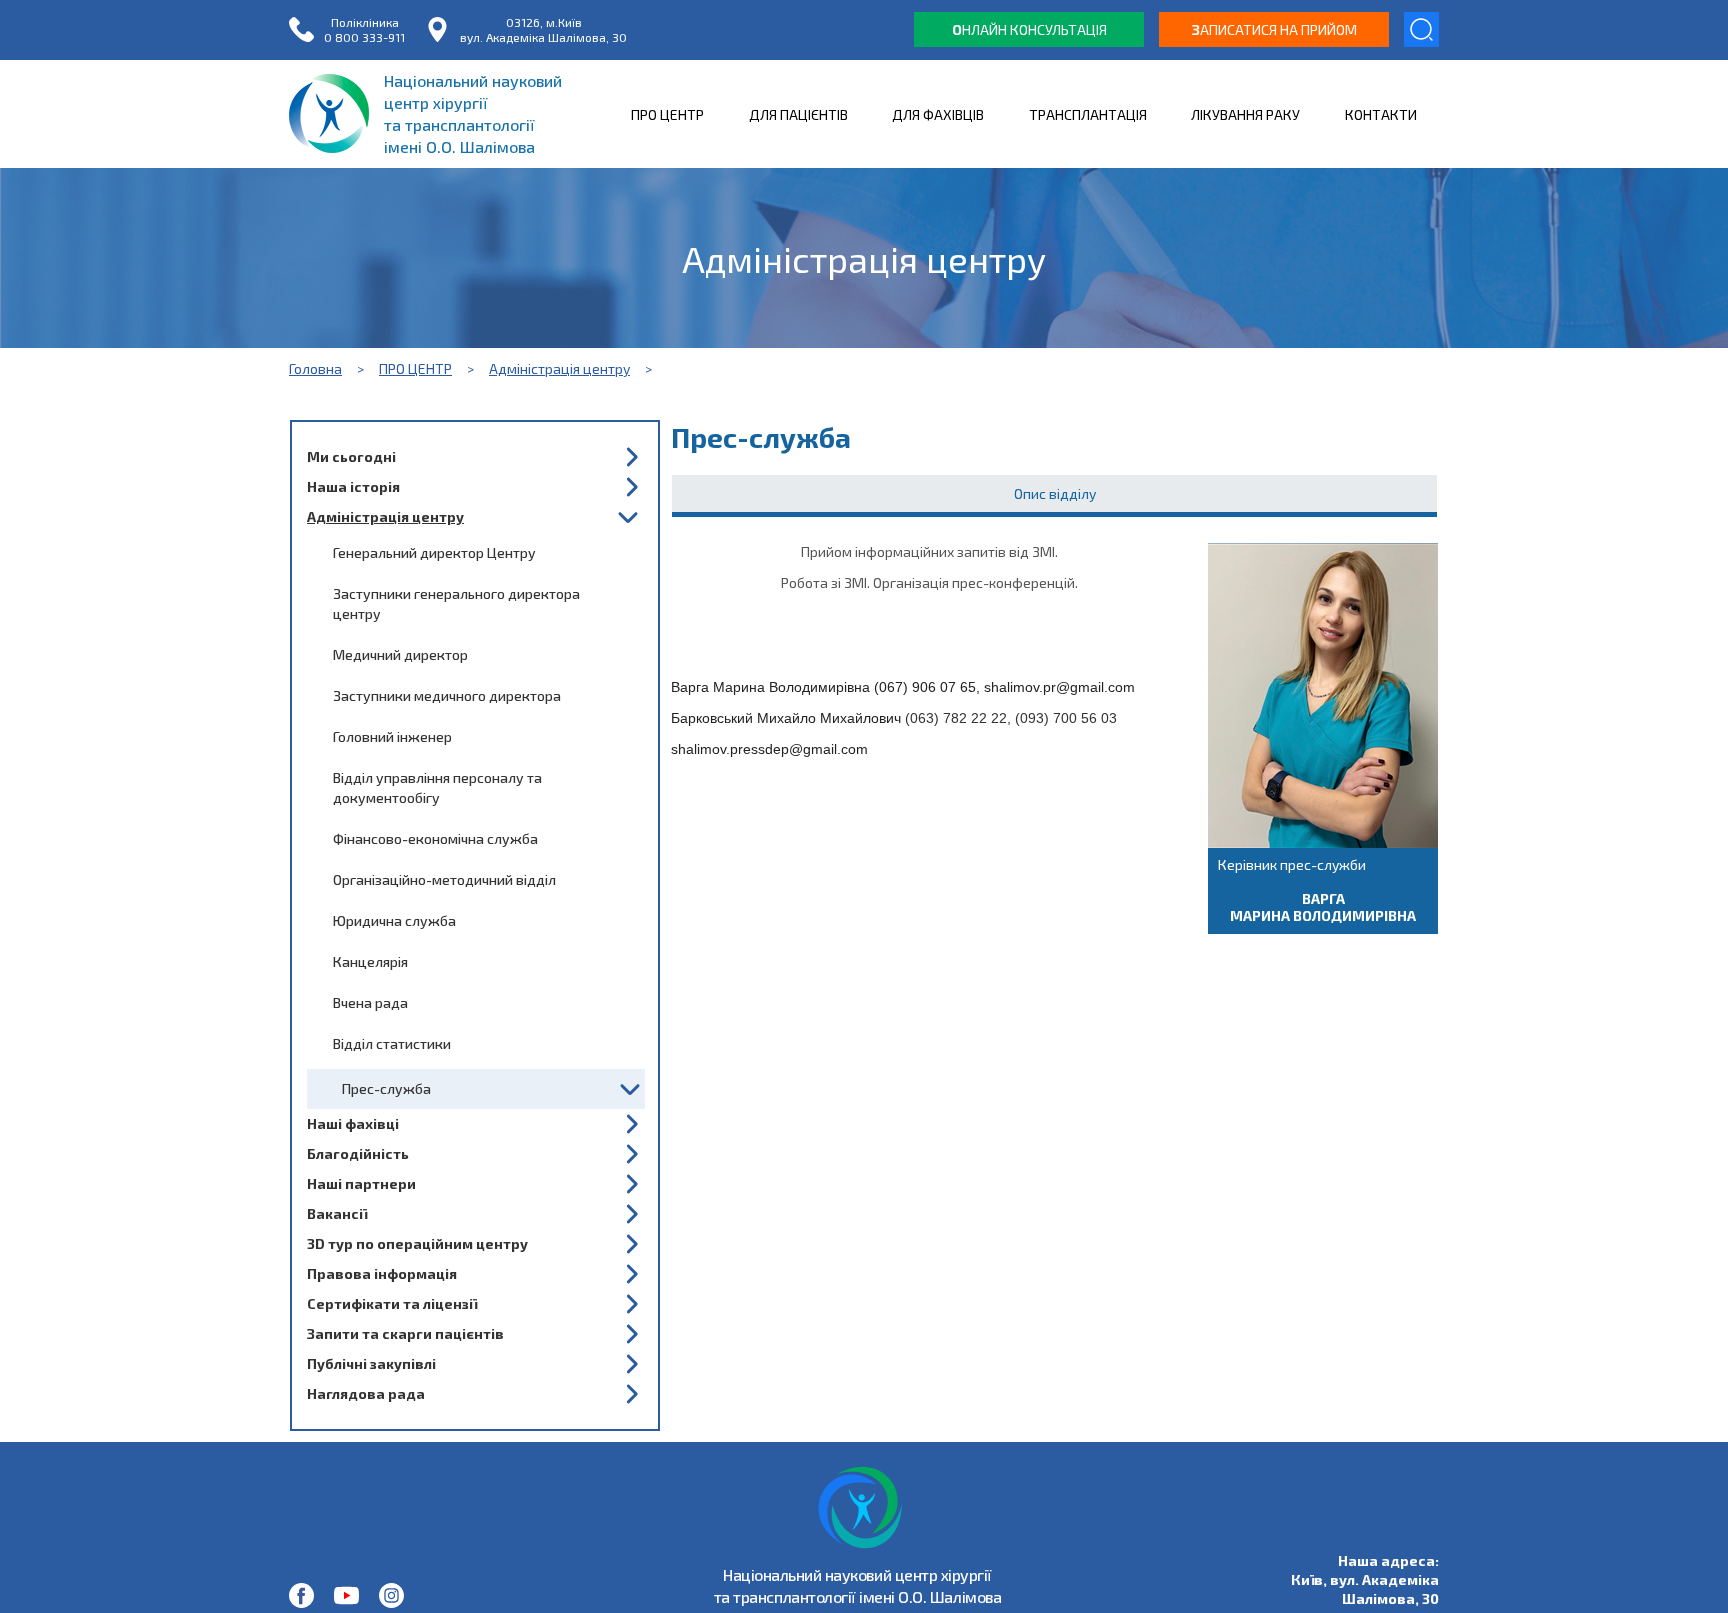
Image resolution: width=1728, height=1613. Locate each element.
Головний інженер (392, 736)
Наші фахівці (353, 1123)
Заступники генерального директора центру (456, 603)
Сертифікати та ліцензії (392, 1303)
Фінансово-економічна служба (435, 838)
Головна (315, 368)
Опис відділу (1055, 493)
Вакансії (337, 1213)
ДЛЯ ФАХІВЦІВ (938, 114)
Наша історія (353, 486)
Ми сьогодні (351, 456)
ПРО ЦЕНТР (667, 114)
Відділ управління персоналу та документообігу (437, 787)
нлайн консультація (1029, 29)
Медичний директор (400, 654)
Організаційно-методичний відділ (444, 879)
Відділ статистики (392, 1043)
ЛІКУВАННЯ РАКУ (1245, 114)
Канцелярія (370, 961)
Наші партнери (361, 1183)
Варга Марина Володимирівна (1323, 907)
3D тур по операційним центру (417, 1243)
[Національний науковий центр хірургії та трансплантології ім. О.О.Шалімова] (301, 1595)
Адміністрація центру (559, 368)
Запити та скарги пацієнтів (405, 1333)
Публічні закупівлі (371, 1363)
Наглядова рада (366, 1393)
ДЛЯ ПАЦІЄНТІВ (798, 114)
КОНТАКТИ (1381, 114)
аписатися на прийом (1274, 29)
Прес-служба (386, 1088)
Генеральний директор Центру (434, 552)
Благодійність (358, 1153)
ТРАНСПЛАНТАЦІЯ (1088, 114)
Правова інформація (382, 1273)
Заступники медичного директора (447, 695)
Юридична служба (394, 920)
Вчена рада (370, 1002)
